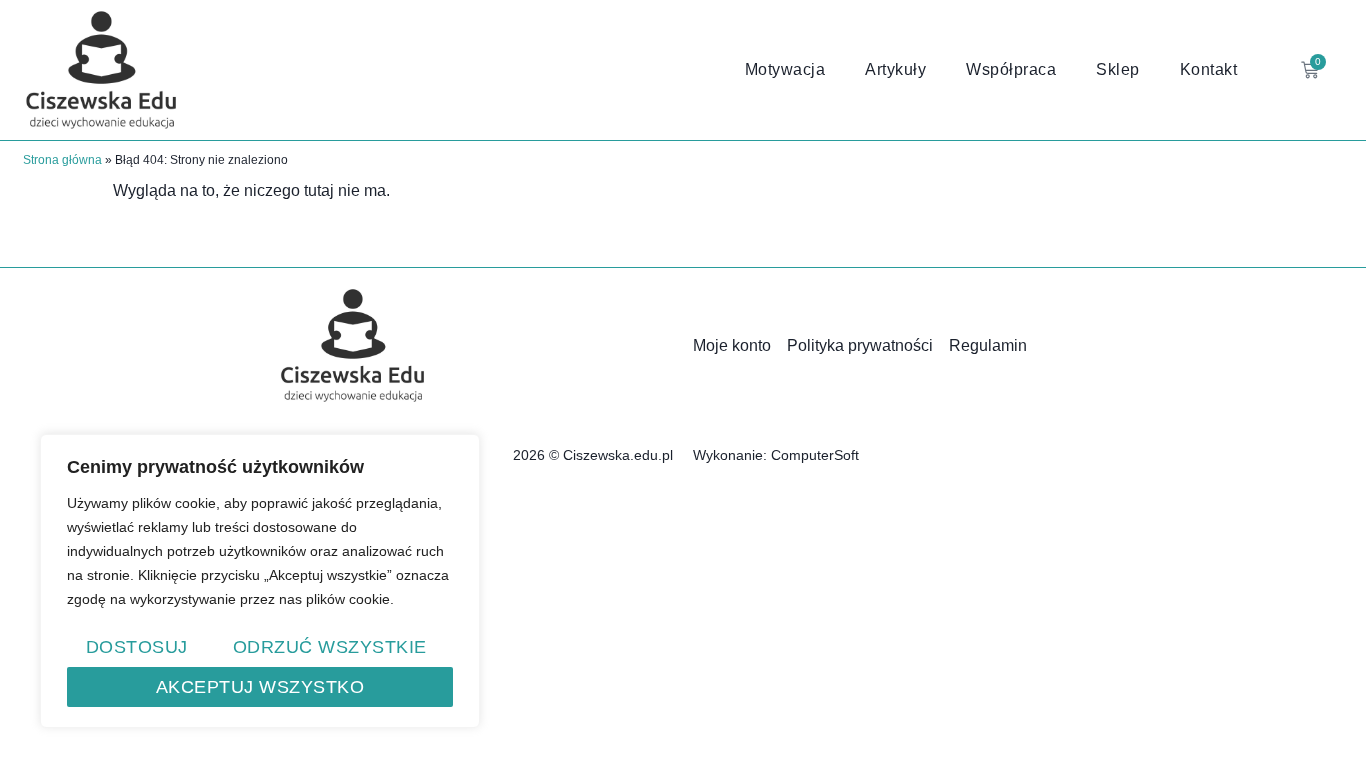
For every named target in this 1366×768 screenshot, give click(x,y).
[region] (260, 581)
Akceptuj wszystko (260, 687)
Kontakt (1209, 69)
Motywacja (785, 69)
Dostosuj (137, 647)
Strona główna (62, 160)
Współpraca (1011, 69)
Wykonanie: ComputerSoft (776, 455)
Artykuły (895, 69)
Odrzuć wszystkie (330, 647)
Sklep (1118, 69)
